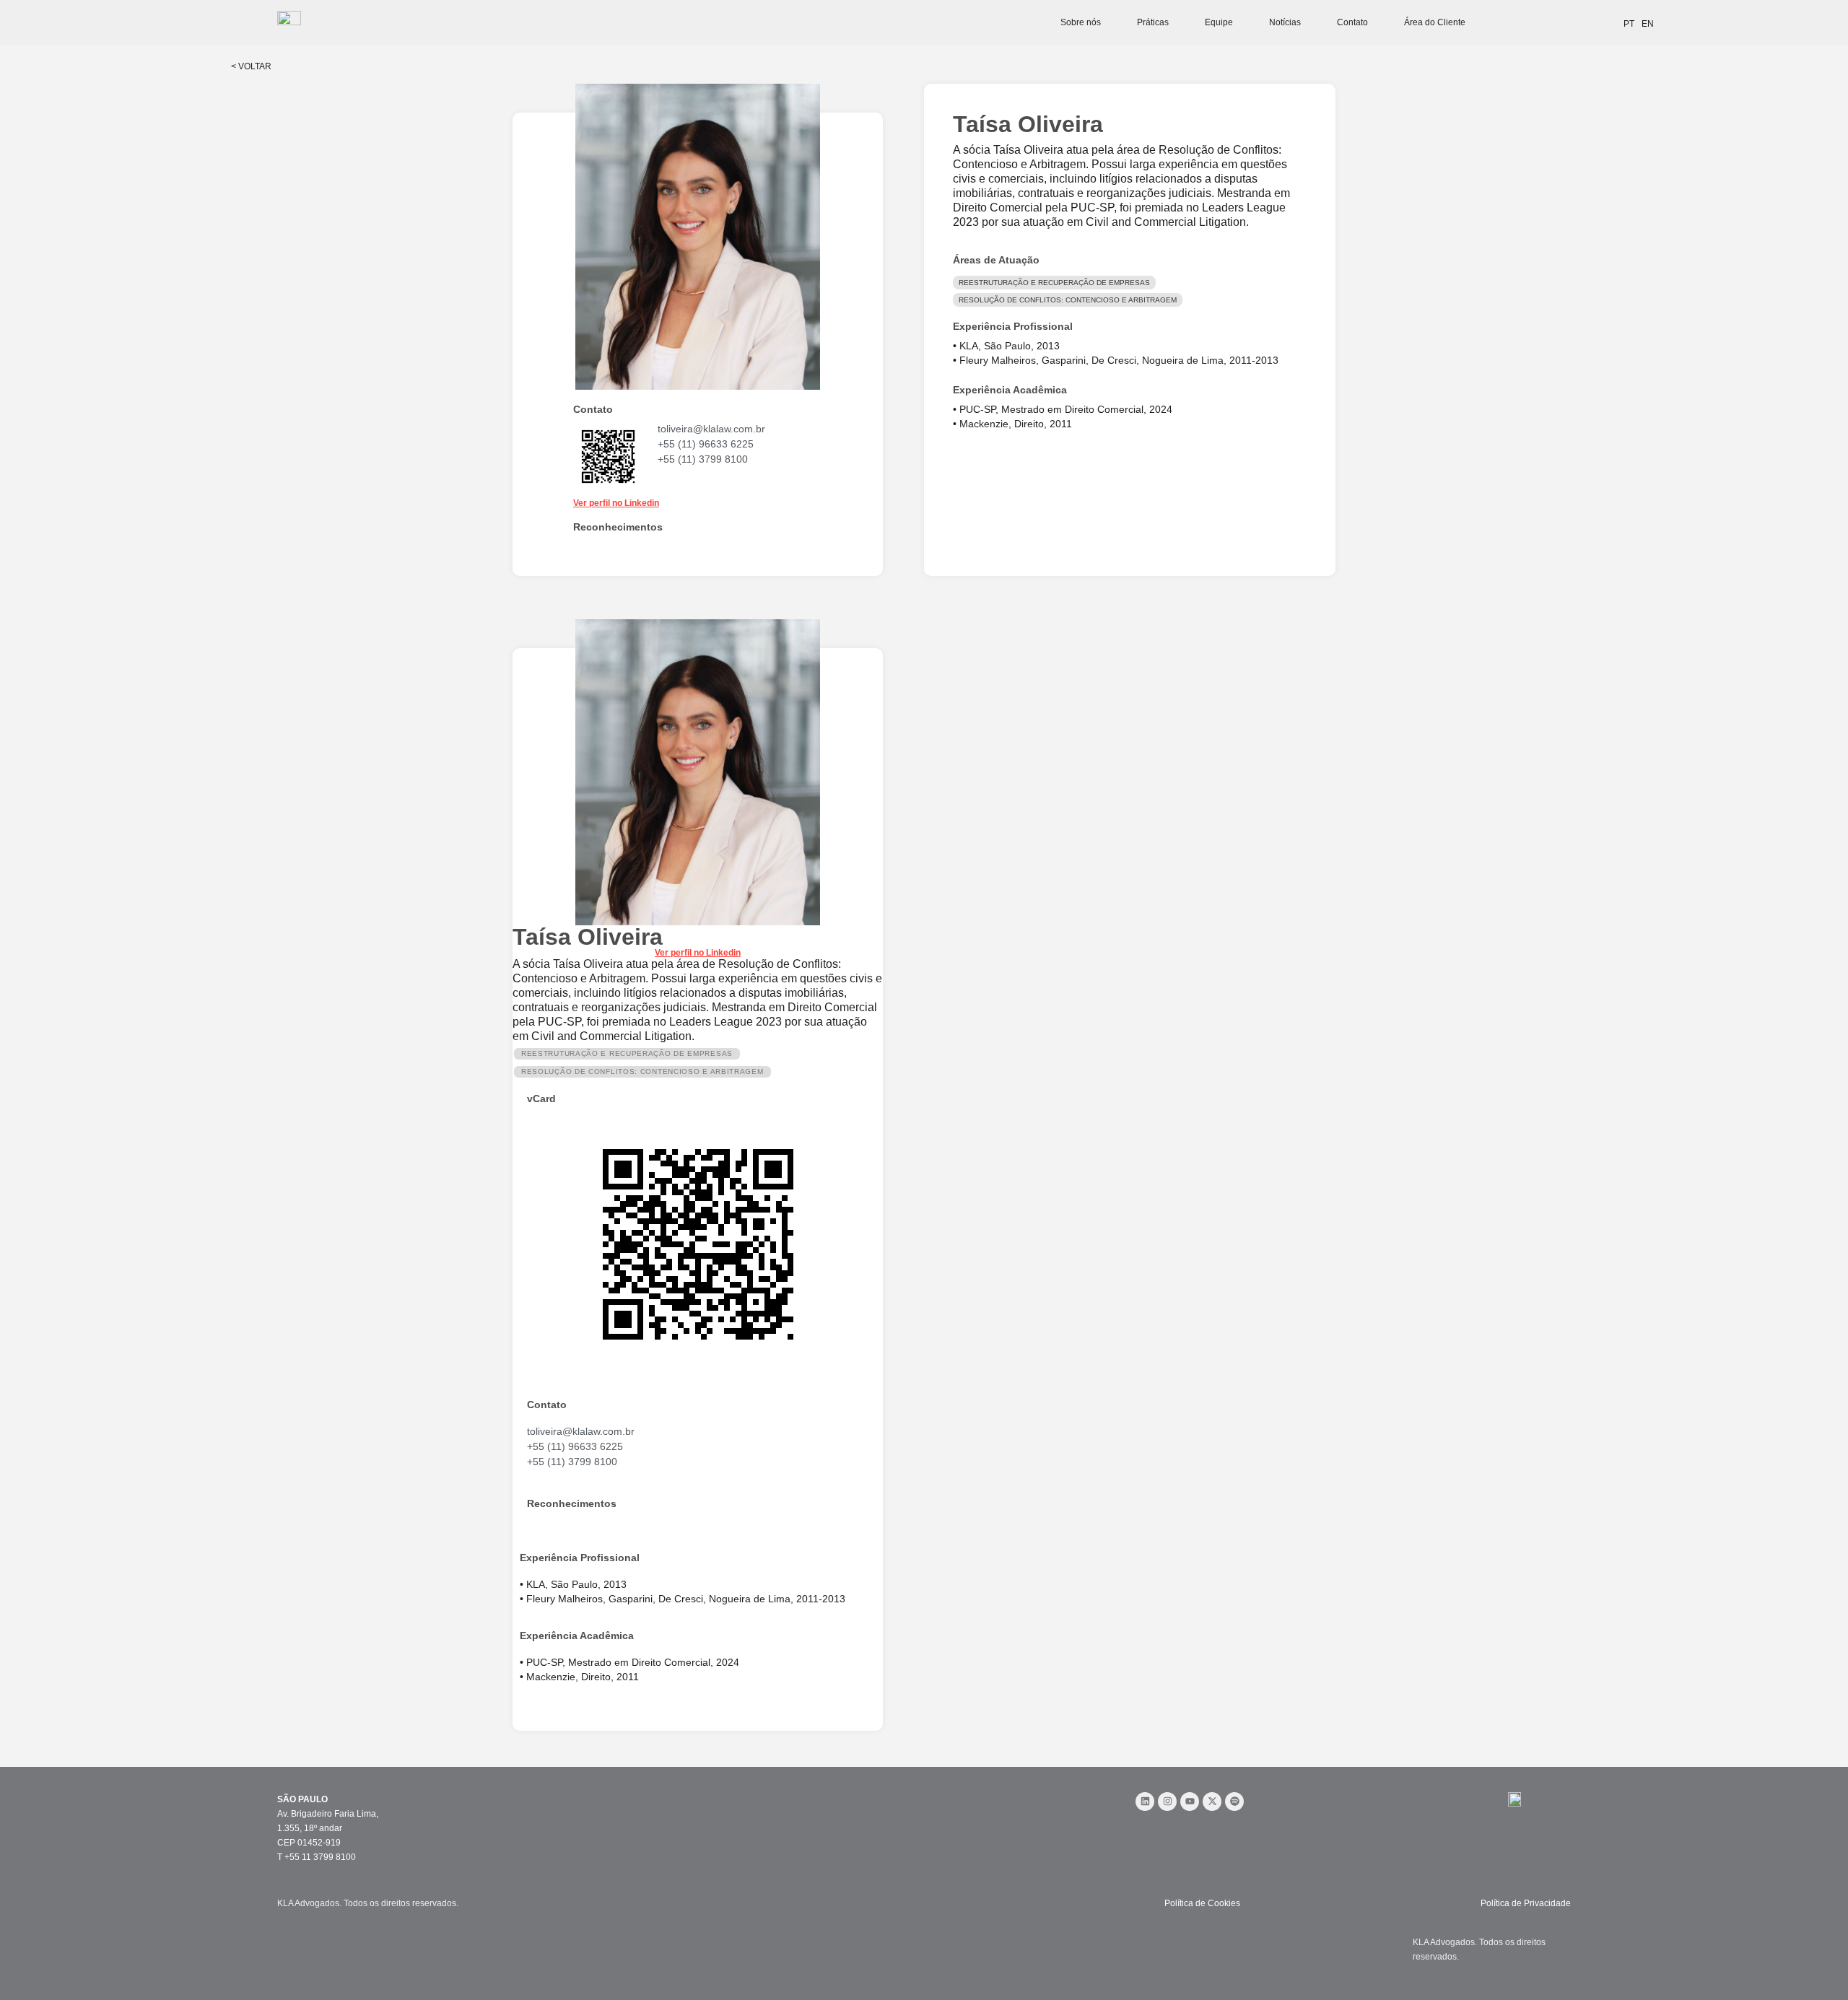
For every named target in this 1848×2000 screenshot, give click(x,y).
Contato (1352, 22)
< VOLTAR (251, 66)
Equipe (1219, 22)
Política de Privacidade (1526, 1903)
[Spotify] (1234, 1802)
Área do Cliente (1435, 22)
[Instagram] (1167, 1802)
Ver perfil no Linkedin (616, 503)
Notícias (1285, 22)
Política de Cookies (1202, 1903)
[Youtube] (1190, 1802)
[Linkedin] (1145, 1802)
